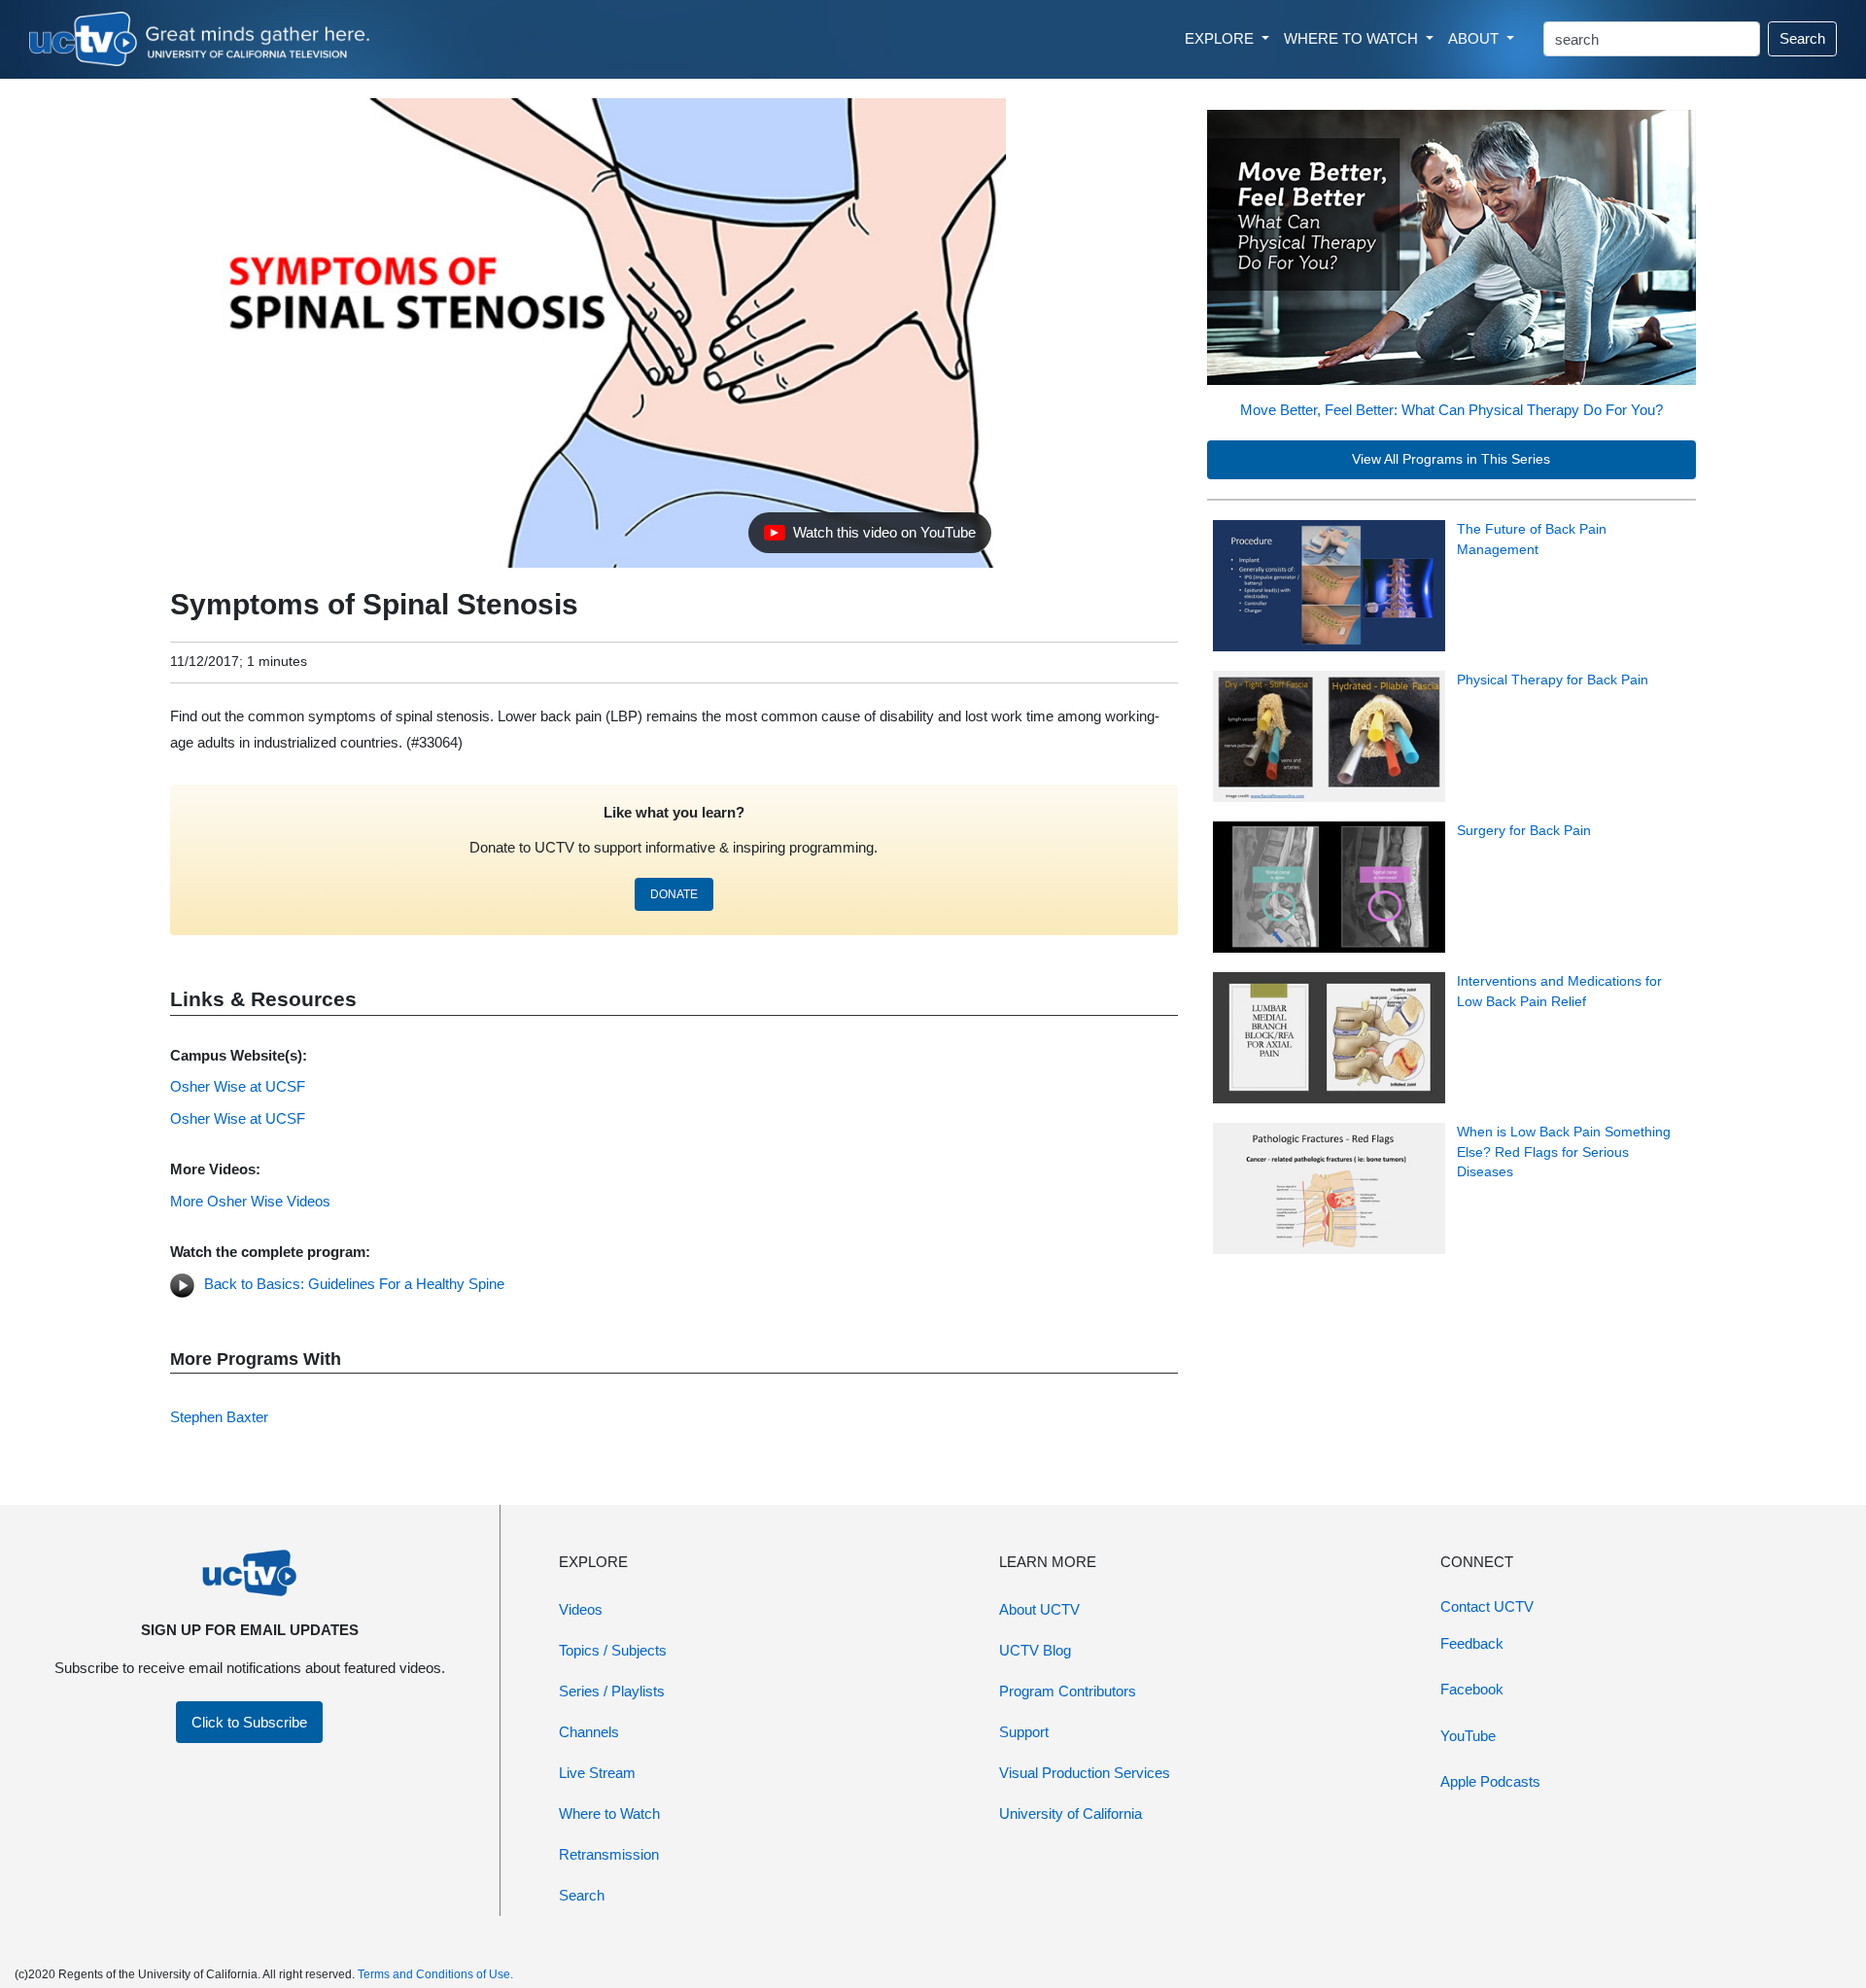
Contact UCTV (1487, 1606)
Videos (581, 1609)
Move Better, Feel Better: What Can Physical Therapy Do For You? (1451, 410)
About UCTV (1039, 1609)
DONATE (674, 894)
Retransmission (609, 1854)
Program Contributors (1068, 1691)
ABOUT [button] (1475, 38)
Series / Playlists (612, 1691)
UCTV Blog (1035, 1650)
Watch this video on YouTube (869, 538)
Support (1024, 1732)
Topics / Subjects (613, 1650)
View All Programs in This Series (1451, 459)
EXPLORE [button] (1221, 38)
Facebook (1472, 1689)
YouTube (1468, 1736)
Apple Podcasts (1490, 1781)
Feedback (1472, 1643)
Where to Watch (609, 1814)
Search (1802, 38)
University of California (1071, 1814)
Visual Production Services (1085, 1773)
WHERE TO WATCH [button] (1353, 38)
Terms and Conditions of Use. (435, 1974)
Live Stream (597, 1773)
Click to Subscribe (249, 1722)
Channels (589, 1732)
